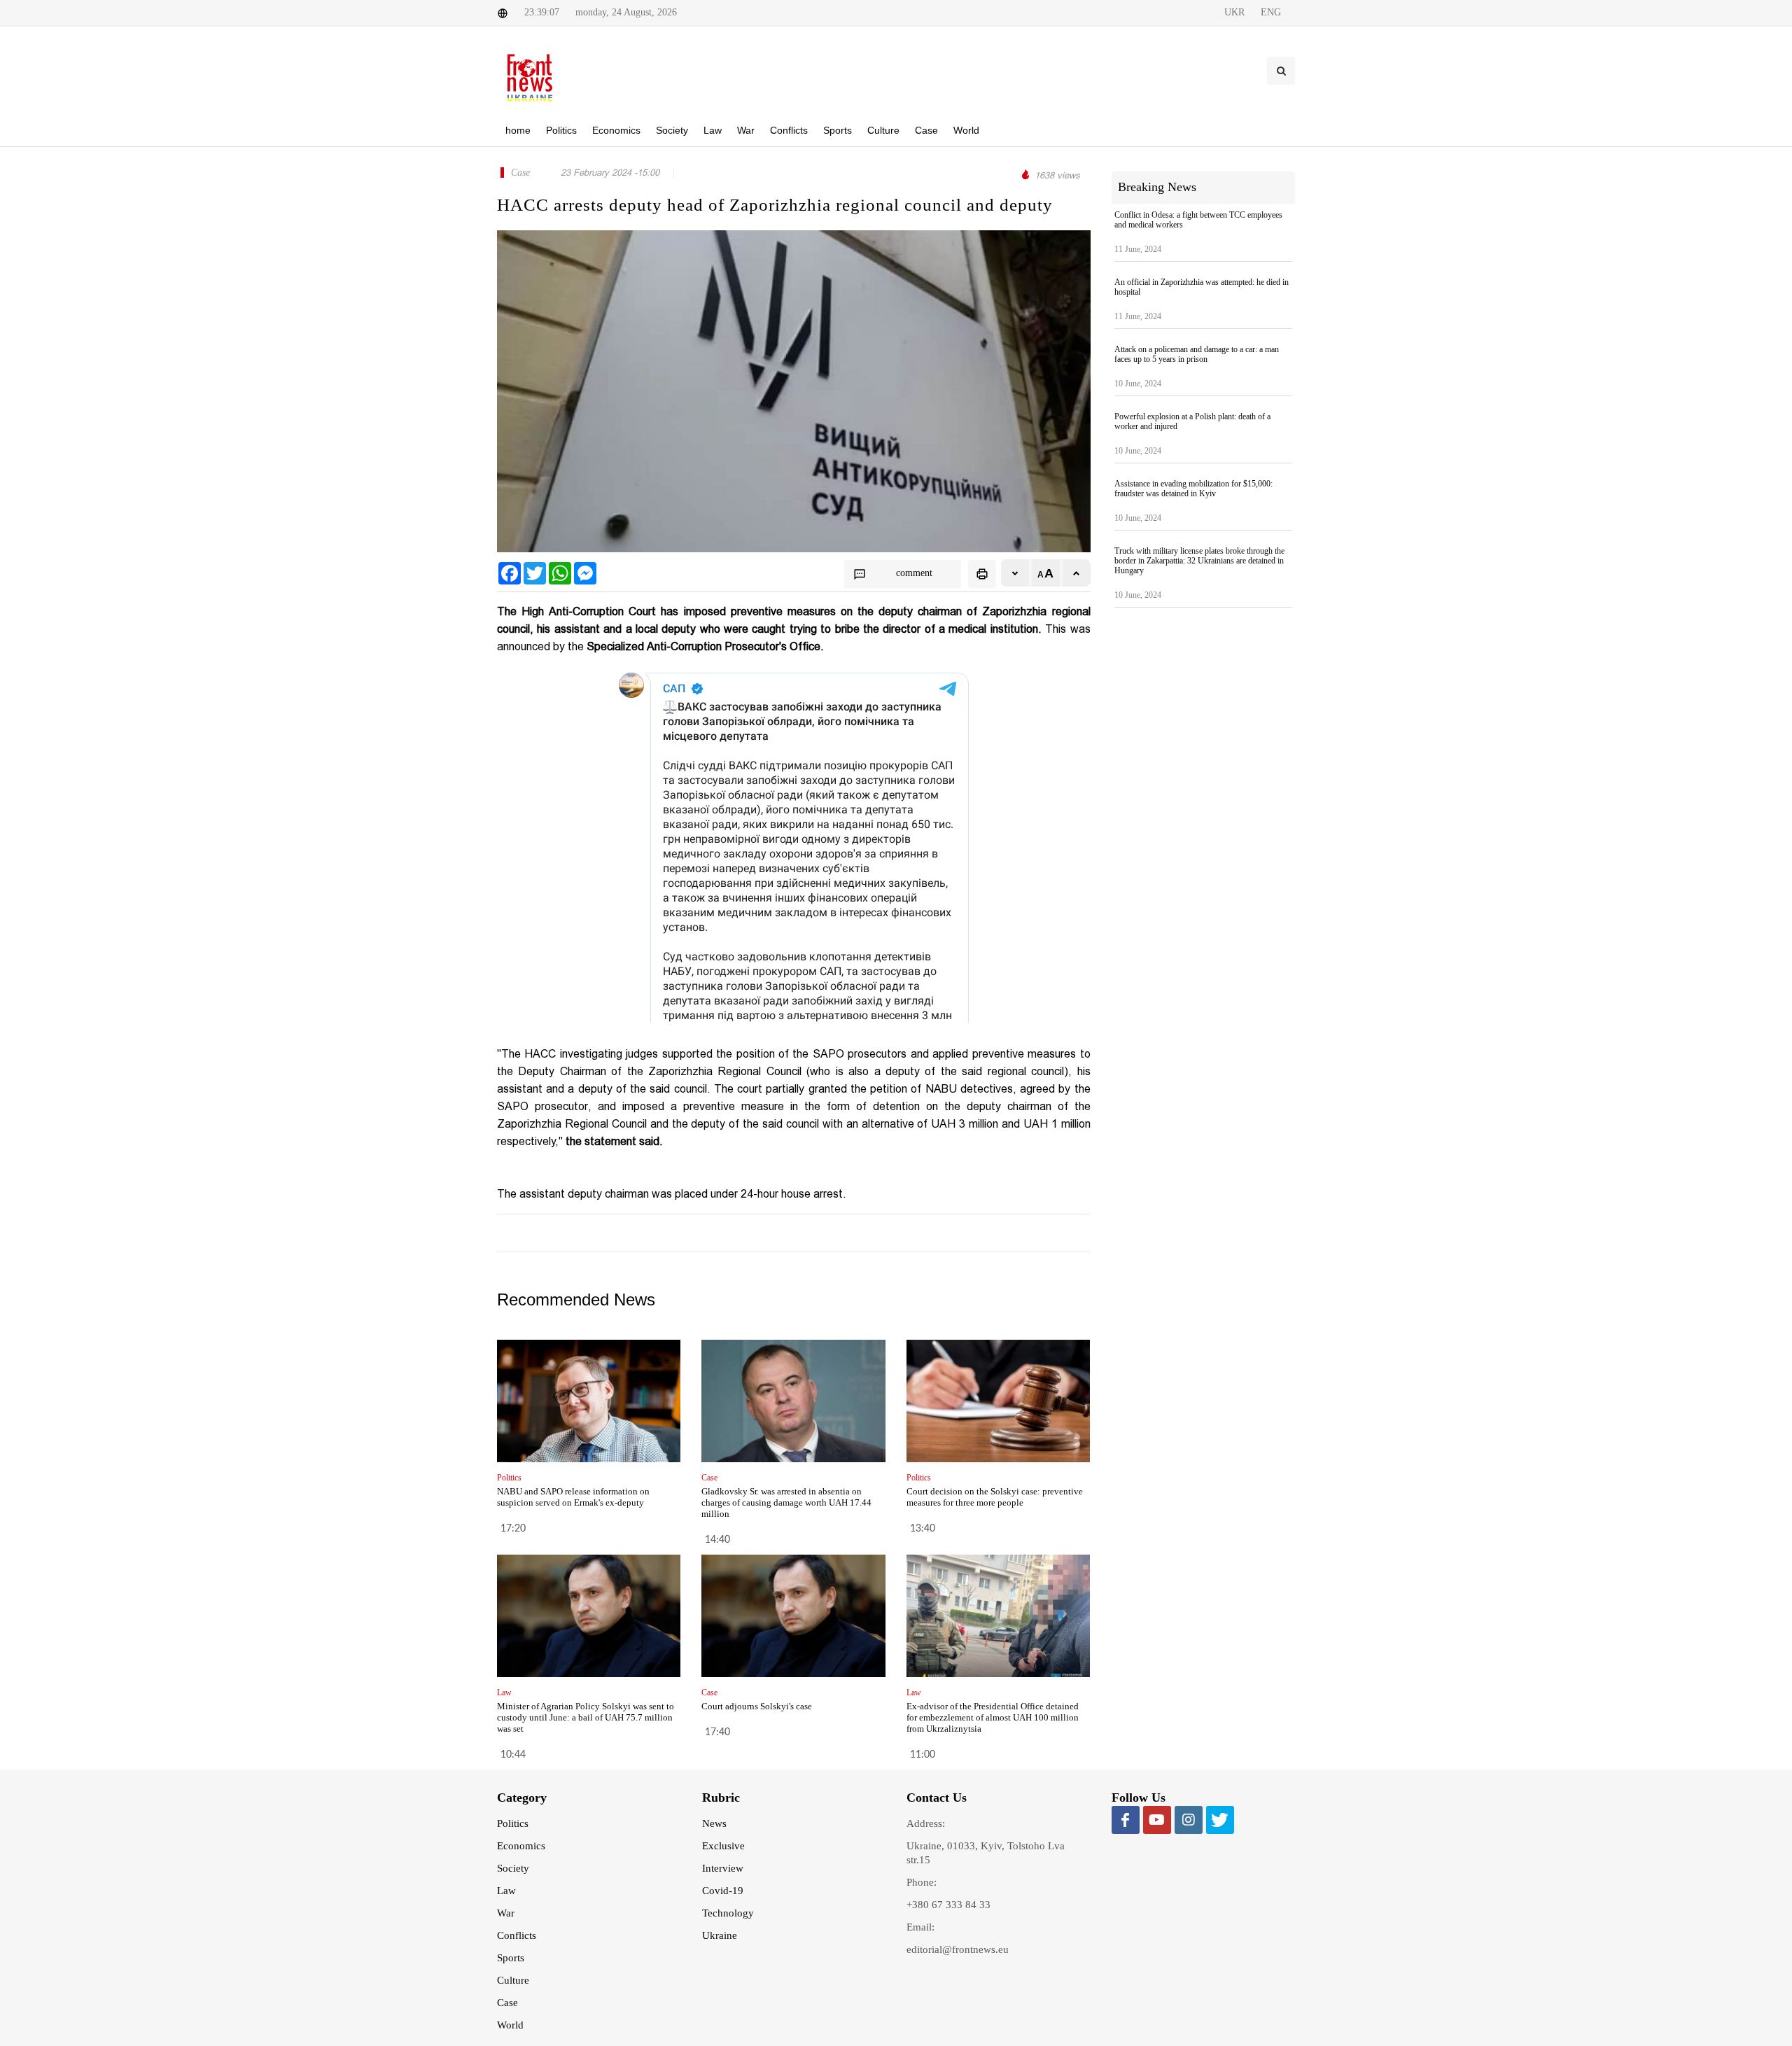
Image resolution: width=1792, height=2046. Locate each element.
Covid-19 (723, 1891)
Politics (513, 1823)
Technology (728, 1913)
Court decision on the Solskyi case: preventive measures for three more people (995, 1497)
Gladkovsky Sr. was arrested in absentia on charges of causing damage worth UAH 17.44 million (786, 1502)
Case (507, 2003)
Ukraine (720, 1935)
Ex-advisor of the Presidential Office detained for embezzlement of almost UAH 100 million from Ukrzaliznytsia (993, 1717)
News (714, 1823)
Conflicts (517, 1935)
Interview (723, 1868)
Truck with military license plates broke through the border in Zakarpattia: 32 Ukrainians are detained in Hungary (1199, 561)
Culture (513, 1980)
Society (513, 1868)
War (506, 1913)
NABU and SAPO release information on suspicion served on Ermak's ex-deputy (573, 1497)
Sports (511, 1958)
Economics (521, 1846)
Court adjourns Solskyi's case (757, 1706)
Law (506, 1891)
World (510, 2025)
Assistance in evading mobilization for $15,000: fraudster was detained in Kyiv (1193, 489)
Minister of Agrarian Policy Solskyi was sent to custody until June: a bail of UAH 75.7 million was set (586, 1717)
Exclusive (723, 1846)
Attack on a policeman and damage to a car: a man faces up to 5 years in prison (1197, 354)
